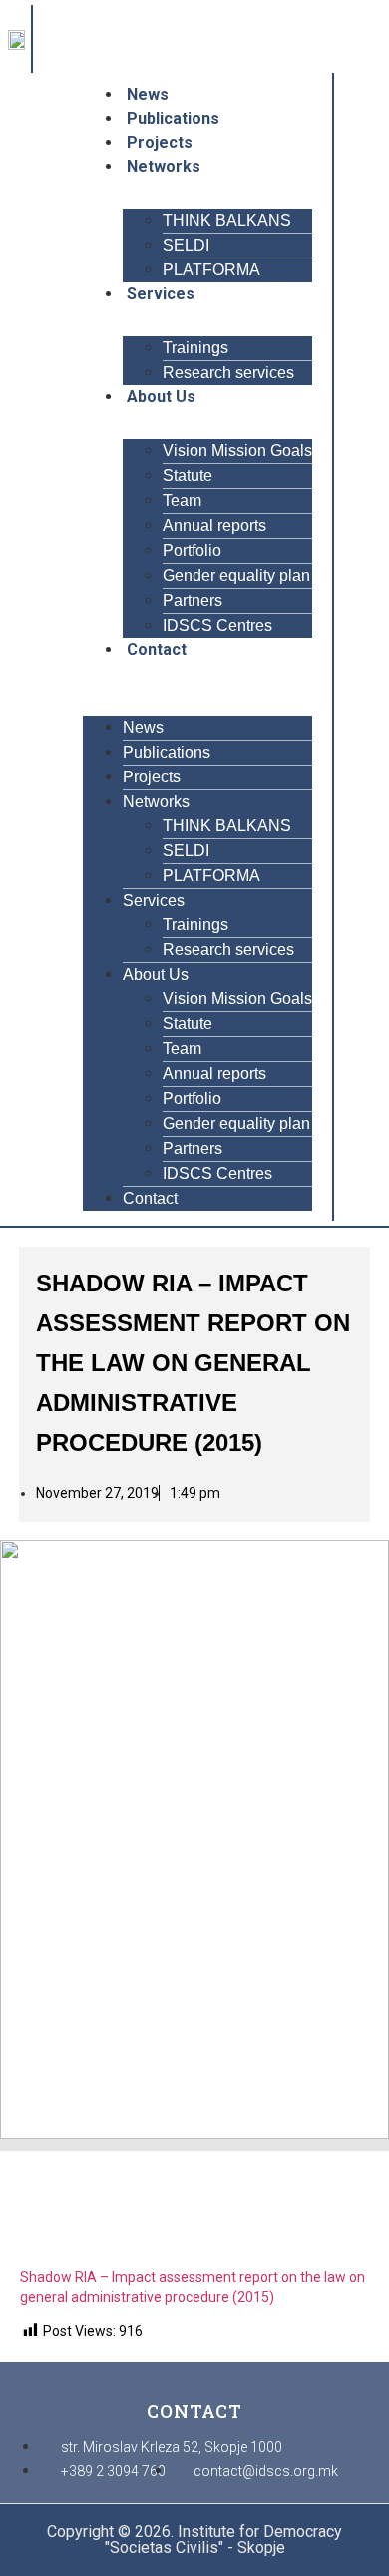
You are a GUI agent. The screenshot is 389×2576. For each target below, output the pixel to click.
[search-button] (374, 646)
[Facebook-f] (61, 24)
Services (161, 294)
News (148, 94)
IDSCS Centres (217, 625)
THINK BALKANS (227, 220)
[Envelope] (113, 48)
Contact (157, 649)
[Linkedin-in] (87, 48)
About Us (161, 397)
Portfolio (192, 550)
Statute (188, 476)
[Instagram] (61, 48)
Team (182, 501)
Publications (173, 118)
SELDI (186, 245)
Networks (164, 166)
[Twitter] (87, 24)
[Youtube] (113, 24)
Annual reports (214, 525)
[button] (197, 674)
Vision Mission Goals (237, 451)
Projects (160, 142)
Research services (228, 373)
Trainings (195, 348)
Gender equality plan (236, 575)
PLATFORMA (211, 270)
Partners (193, 600)
